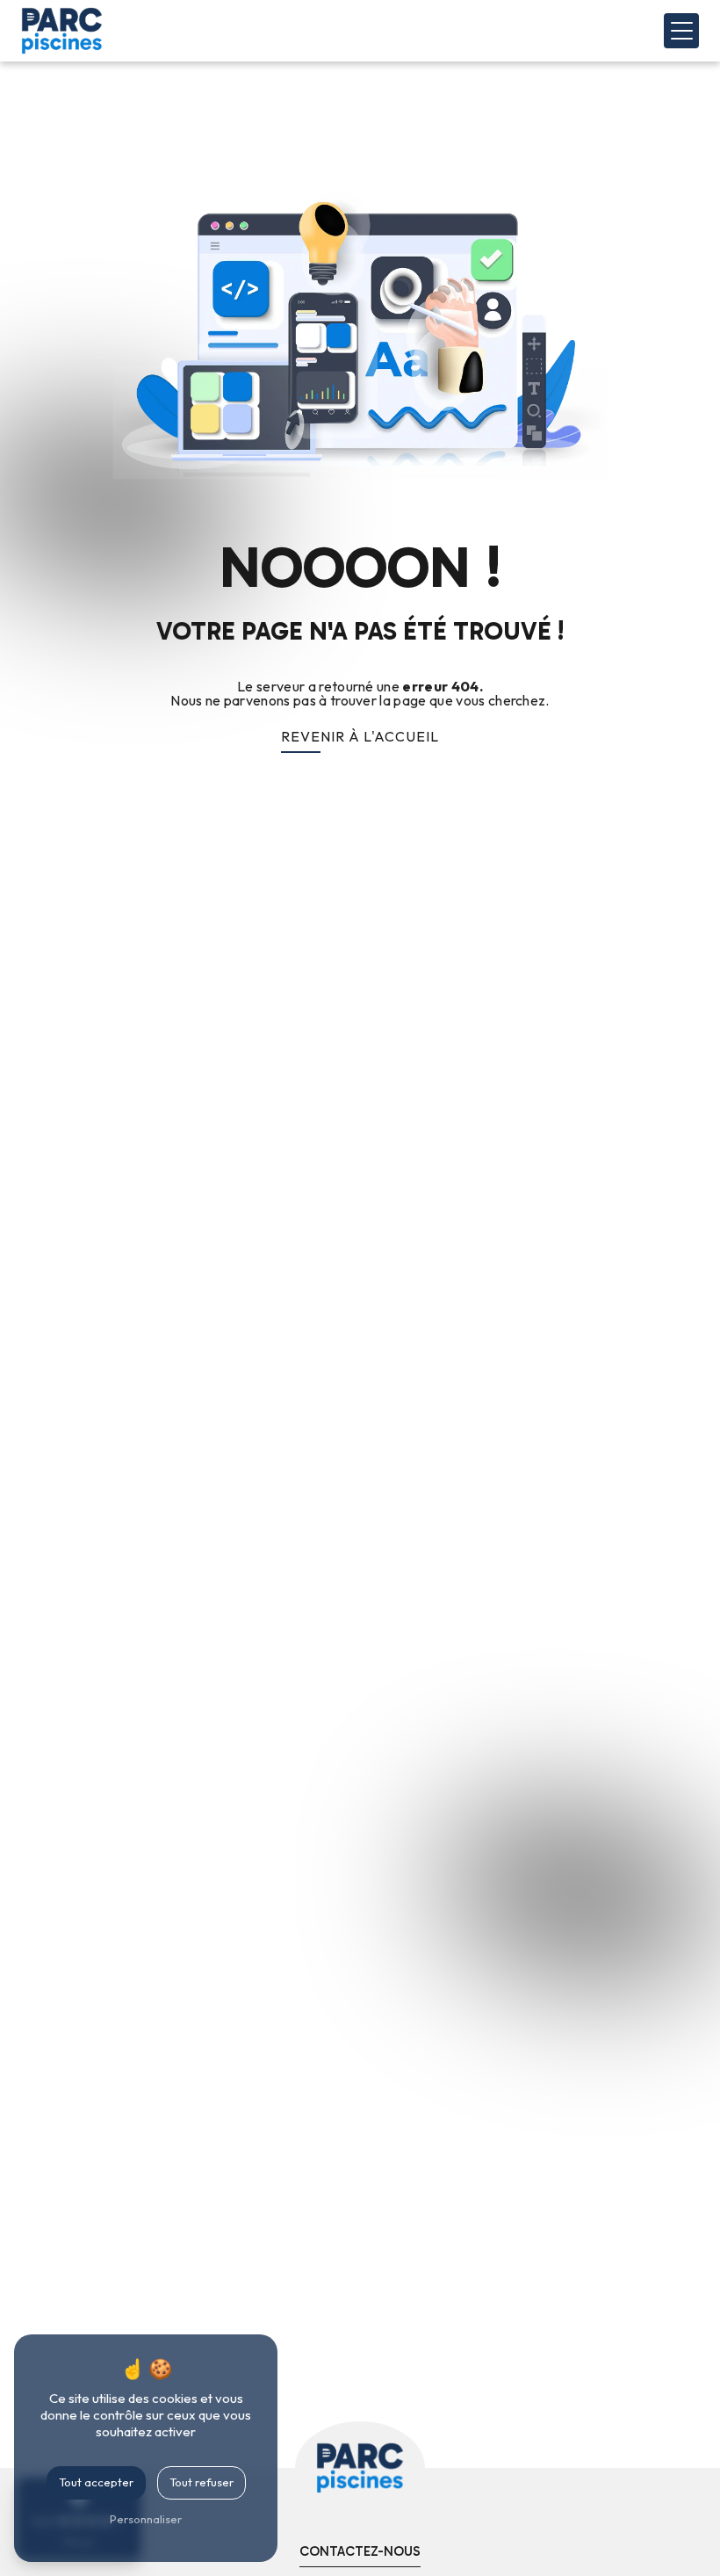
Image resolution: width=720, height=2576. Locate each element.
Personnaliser (146, 2519)
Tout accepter (96, 2482)
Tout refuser (202, 2482)
